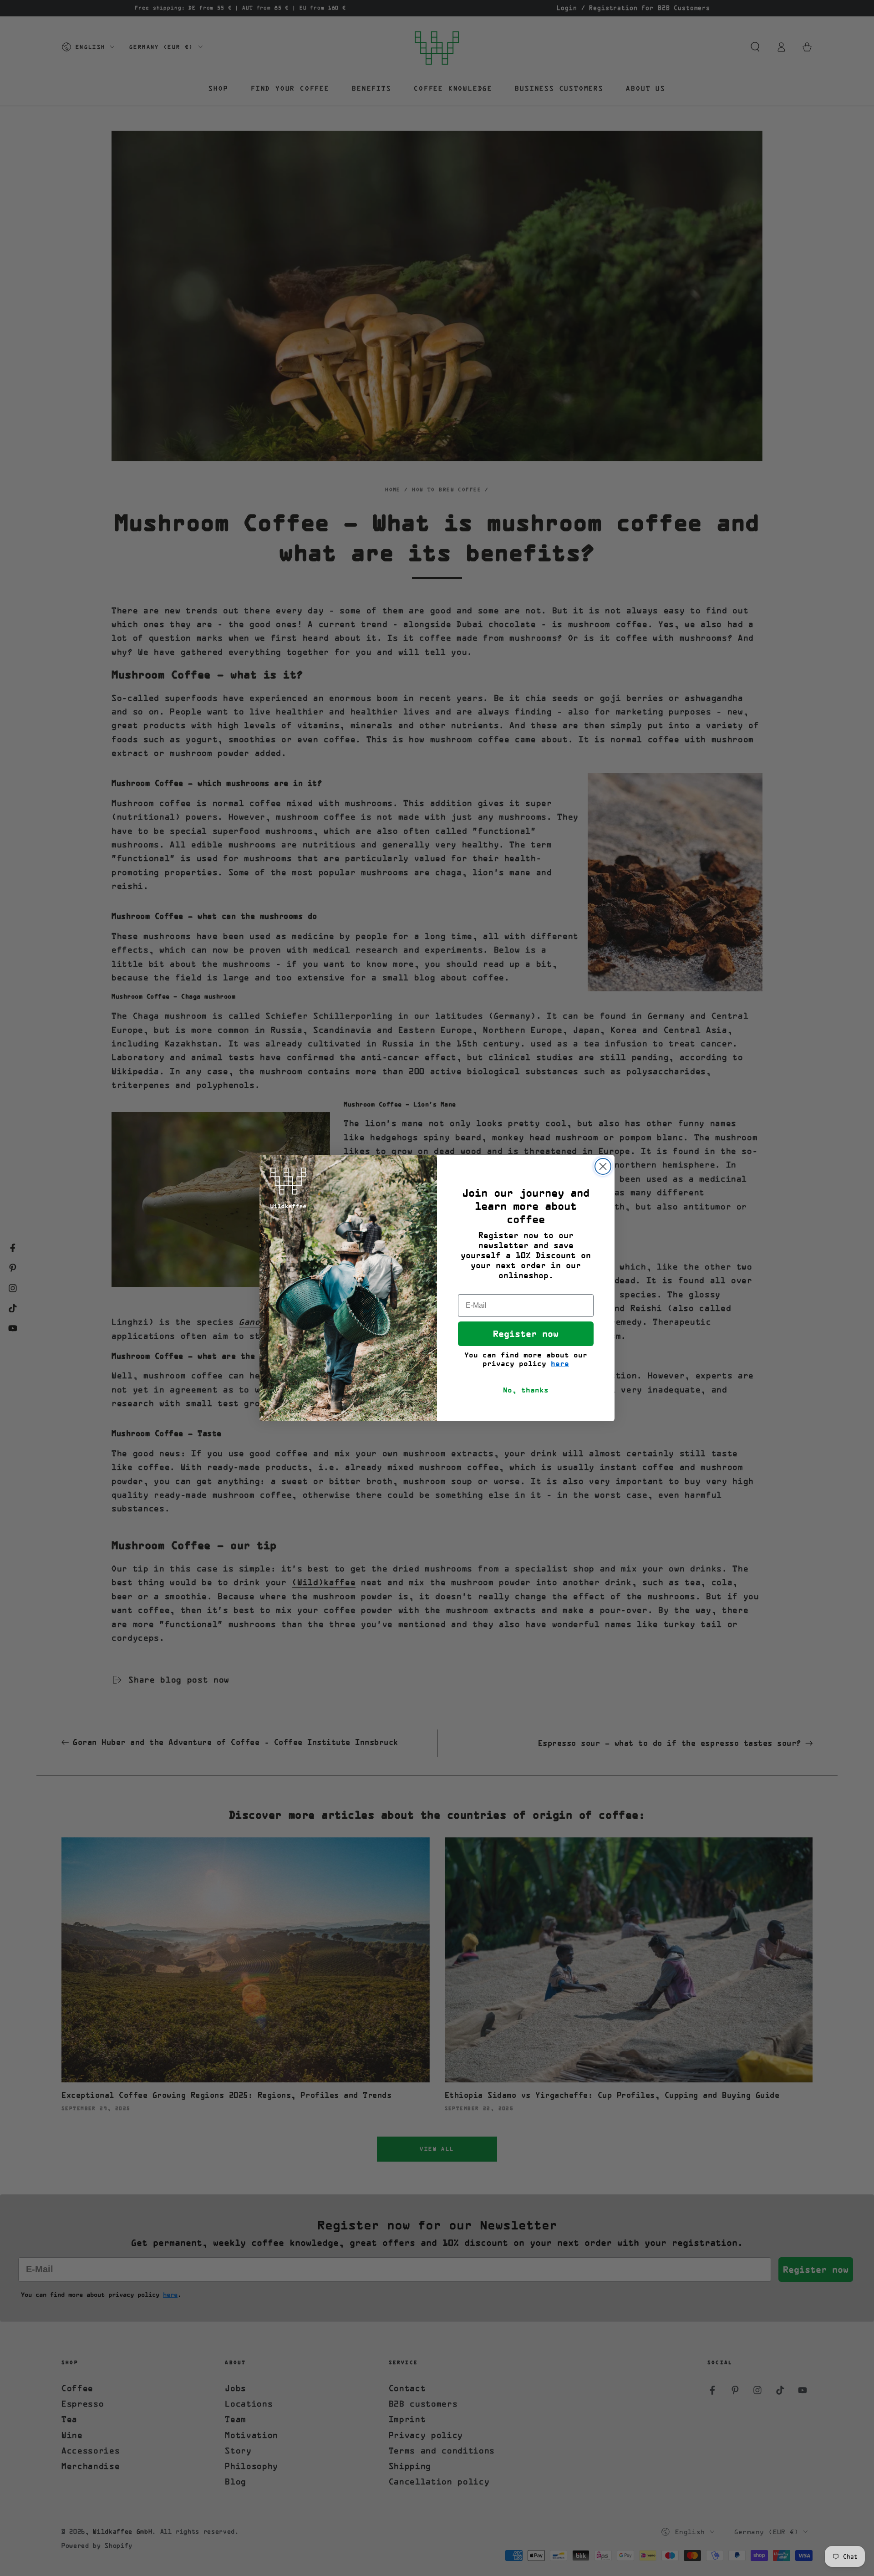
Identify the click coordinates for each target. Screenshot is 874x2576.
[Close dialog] (603, 1166)
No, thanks (526, 1390)
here (560, 1364)
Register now (526, 1334)
